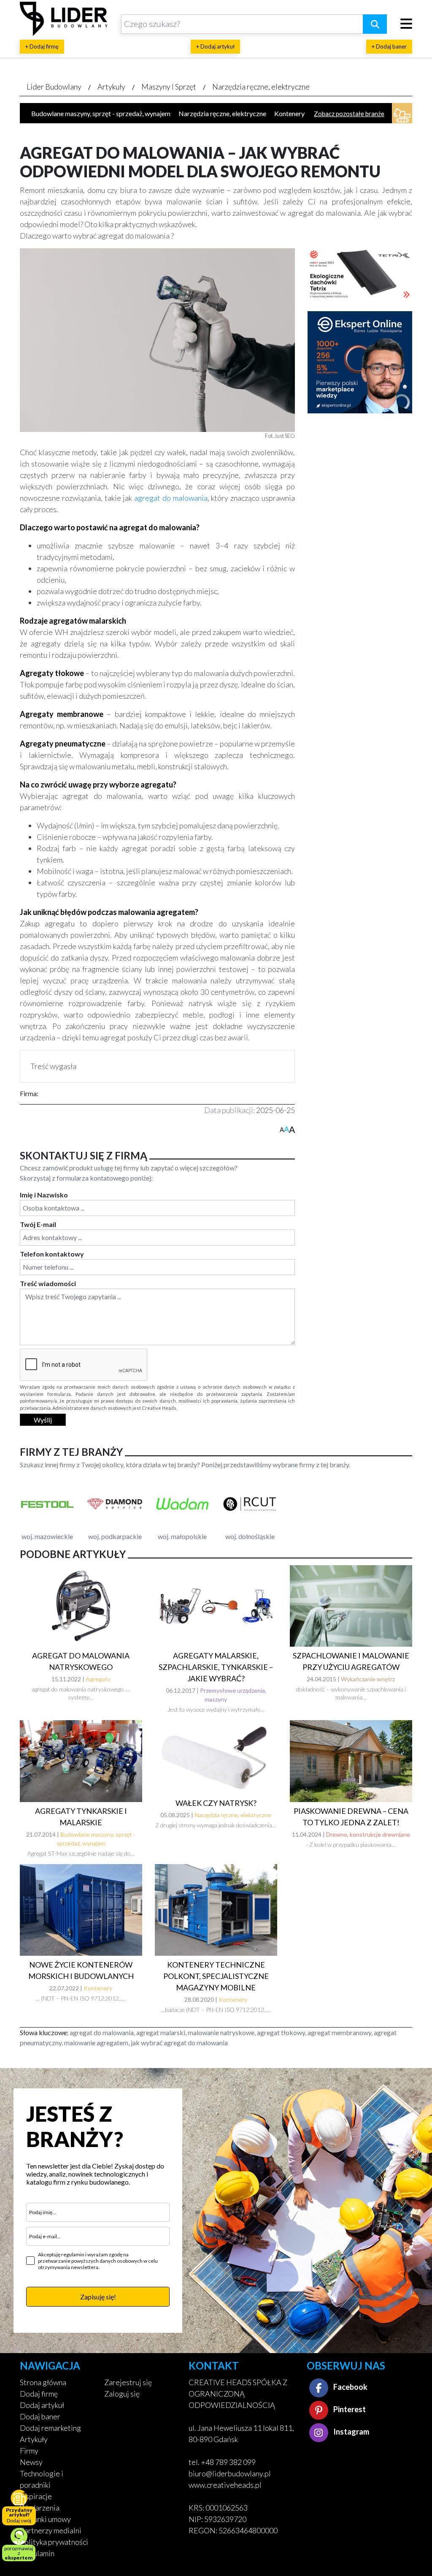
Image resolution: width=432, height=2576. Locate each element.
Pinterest (349, 2409)
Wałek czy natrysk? (216, 1803)
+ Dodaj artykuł (215, 46)
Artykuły (111, 87)
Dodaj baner (40, 2416)
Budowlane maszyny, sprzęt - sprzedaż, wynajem (101, 113)
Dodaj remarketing (50, 2428)
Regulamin (37, 2553)
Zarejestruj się (128, 2382)
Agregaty (98, 1679)
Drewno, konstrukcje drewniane (368, 1834)
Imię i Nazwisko (44, 1195)
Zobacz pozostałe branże (349, 114)
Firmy (29, 2451)
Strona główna (43, 2382)
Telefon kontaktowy (52, 1254)
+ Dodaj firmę (42, 46)
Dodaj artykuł (42, 2405)
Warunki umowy (45, 2519)
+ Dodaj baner (389, 46)
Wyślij (43, 1420)
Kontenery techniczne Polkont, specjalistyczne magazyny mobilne (216, 1976)
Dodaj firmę (39, 2394)
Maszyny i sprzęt (169, 87)
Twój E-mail (38, 1224)
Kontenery (289, 113)
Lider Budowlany (54, 87)
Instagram (351, 2432)
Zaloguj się (122, 2394)
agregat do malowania (171, 498)
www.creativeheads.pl (225, 2485)
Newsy (31, 2462)
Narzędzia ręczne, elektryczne (261, 87)
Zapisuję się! (98, 2297)
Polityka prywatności (54, 2542)
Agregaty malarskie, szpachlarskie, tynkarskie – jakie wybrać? (216, 1667)
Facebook (350, 2387)
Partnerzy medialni (51, 2530)
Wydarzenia (40, 2508)
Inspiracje (36, 2496)
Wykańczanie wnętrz (368, 1679)
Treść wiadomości (48, 1283)
